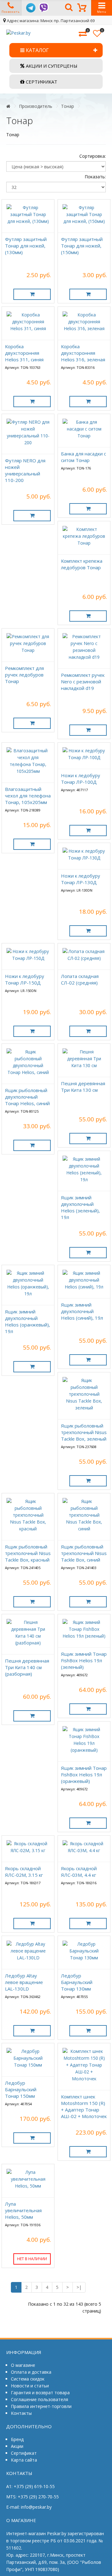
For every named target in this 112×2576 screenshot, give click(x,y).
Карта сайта (24, 2460)
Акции (17, 2446)
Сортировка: (93, 156)
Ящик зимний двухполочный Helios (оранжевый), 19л (28, 1321)
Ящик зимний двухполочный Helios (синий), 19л (82, 1311)
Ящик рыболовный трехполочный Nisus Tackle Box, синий (84, 1553)
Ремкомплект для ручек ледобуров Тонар (24, 675)
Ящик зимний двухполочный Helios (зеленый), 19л (80, 1207)
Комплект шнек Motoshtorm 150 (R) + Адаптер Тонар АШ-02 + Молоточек (84, 2106)
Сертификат (24, 2453)
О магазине (23, 2365)
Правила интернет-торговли (41, 2406)
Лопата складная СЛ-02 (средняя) (80, 979)
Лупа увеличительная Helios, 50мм (23, 2210)
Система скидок (28, 2379)
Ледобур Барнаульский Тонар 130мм (77, 1982)
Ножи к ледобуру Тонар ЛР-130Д (81, 879)
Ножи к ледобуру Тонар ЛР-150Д (25, 979)
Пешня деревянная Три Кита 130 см (83, 1087)
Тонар (68, 106)
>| (79, 2287)
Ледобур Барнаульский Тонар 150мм (21, 2089)
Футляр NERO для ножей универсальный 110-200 (25, 470)
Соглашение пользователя (40, 2399)
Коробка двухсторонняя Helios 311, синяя (24, 353)
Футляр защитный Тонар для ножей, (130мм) (26, 246)
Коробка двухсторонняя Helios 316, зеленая (83, 353)
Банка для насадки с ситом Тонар (84, 457)
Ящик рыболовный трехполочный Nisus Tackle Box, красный (28, 1553)
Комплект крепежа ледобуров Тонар (82, 564)
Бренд (17, 2439)
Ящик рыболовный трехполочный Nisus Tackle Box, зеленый (84, 1432)
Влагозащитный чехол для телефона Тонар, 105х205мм (28, 796)
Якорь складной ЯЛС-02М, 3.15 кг (24, 1872)
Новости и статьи (30, 2386)
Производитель (36, 106)
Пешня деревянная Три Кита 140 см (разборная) (27, 1667)
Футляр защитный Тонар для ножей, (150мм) (82, 246)
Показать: (95, 177)
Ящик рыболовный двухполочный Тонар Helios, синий (27, 1097)
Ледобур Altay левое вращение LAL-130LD (24, 1982)
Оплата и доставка (31, 2372)
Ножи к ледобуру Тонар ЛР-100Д (81, 779)
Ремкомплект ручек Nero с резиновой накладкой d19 (83, 681)
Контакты (21, 2413)
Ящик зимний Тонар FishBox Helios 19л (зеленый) (84, 1660)
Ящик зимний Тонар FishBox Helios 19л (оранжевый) (84, 1774)
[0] (83, 34)
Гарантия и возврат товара (40, 2393)
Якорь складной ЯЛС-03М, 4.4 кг (79, 1872)
